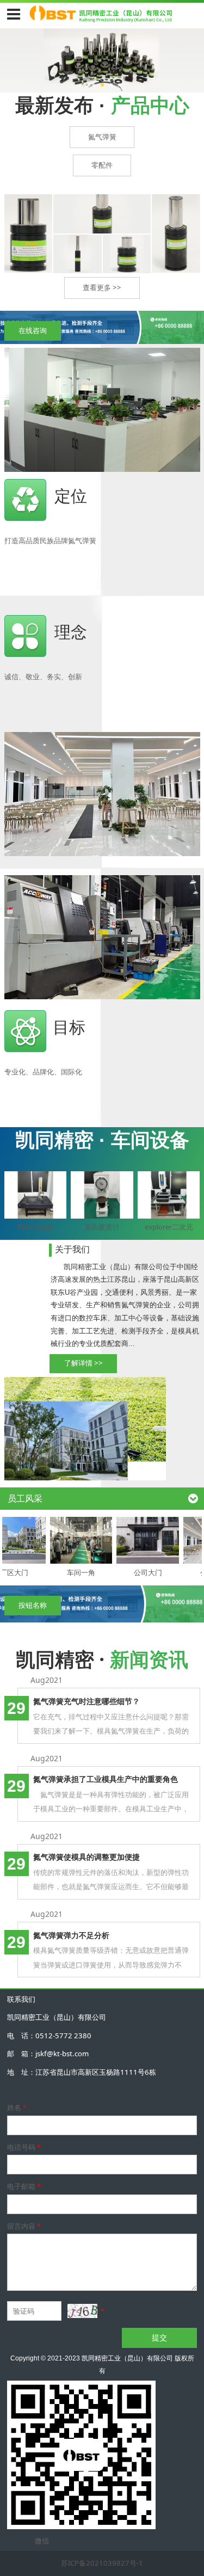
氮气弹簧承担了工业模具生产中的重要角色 (106, 1779)
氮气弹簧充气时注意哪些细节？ (86, 1701)
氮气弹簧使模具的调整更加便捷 (86, 1857)
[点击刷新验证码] (82, 2311)
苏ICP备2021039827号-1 (102, 2563)
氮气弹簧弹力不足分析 (71, 1935)
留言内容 (24, 2226)
